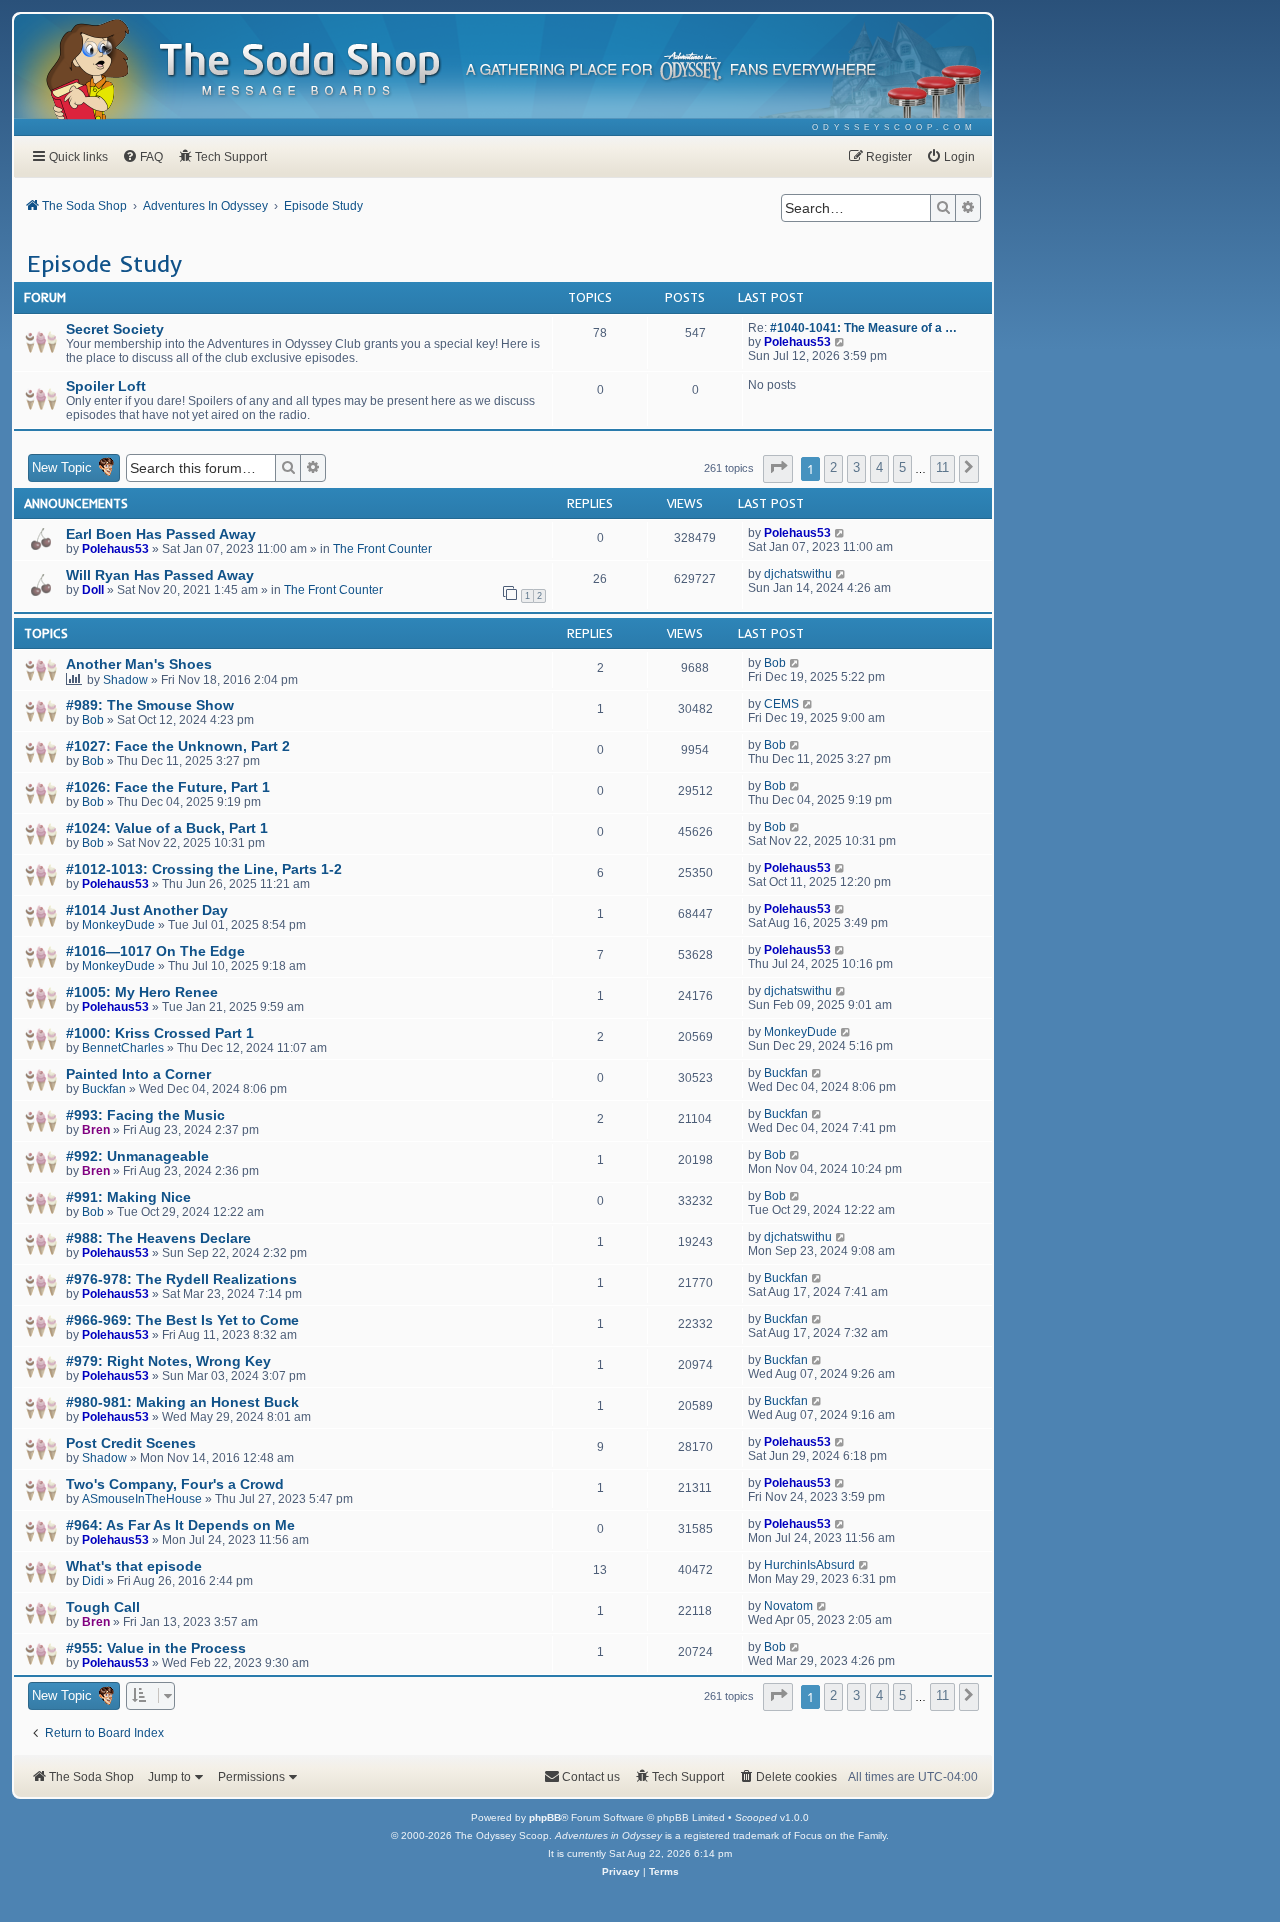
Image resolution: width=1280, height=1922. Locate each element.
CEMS (781, 704)
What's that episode (134, 1566)
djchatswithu (798, 574)
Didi (93, 1581)
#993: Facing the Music (145, 1115)
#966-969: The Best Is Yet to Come (182, 1320)
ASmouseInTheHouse (142, 1499)
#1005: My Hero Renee (142, 992)
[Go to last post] (840, 533)
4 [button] (879, 467)
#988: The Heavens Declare (158, 1238)
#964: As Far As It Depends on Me (180, 1525)
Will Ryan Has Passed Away (160, 575)
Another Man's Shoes (139, 664)
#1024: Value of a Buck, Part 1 (167, 828)
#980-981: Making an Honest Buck (182, 1402)
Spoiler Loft (106, 386)
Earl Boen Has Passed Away (161, 534)
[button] (778, 469)
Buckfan (104, 1089)
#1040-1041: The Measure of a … (863, 328)
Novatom (788, 1606)
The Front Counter (382, 549)
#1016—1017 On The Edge (155, 951)
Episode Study (104, 263)
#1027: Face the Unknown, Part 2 (178, 746)
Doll (93, 590)
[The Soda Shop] (301, 70)
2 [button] (833, 467)
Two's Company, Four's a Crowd (175, 1484)
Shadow (125, 680)
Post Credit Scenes (131, 1443)
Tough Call (103, 1607)
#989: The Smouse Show (150, 705)
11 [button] (942, 467)
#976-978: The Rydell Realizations (181, 1279)
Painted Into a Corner (138, 1074)
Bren (96, 1130)
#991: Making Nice (128, 1197)
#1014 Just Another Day (147, 910)
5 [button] (902, 467)
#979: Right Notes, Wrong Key (168, 1361)
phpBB (545, 1817)
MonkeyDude (118, 925)
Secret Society (115, 329)
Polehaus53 (797, 342)
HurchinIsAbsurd (809, 1565)
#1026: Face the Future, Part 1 (168, 787)
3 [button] (856, 467)
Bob (775, 663)
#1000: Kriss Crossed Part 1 (160, 1033)
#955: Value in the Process (156, 1648)
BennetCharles (123, 1048)
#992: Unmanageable (137, 1156)
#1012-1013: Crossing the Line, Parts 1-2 (204, 869)
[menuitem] (894, 127)
